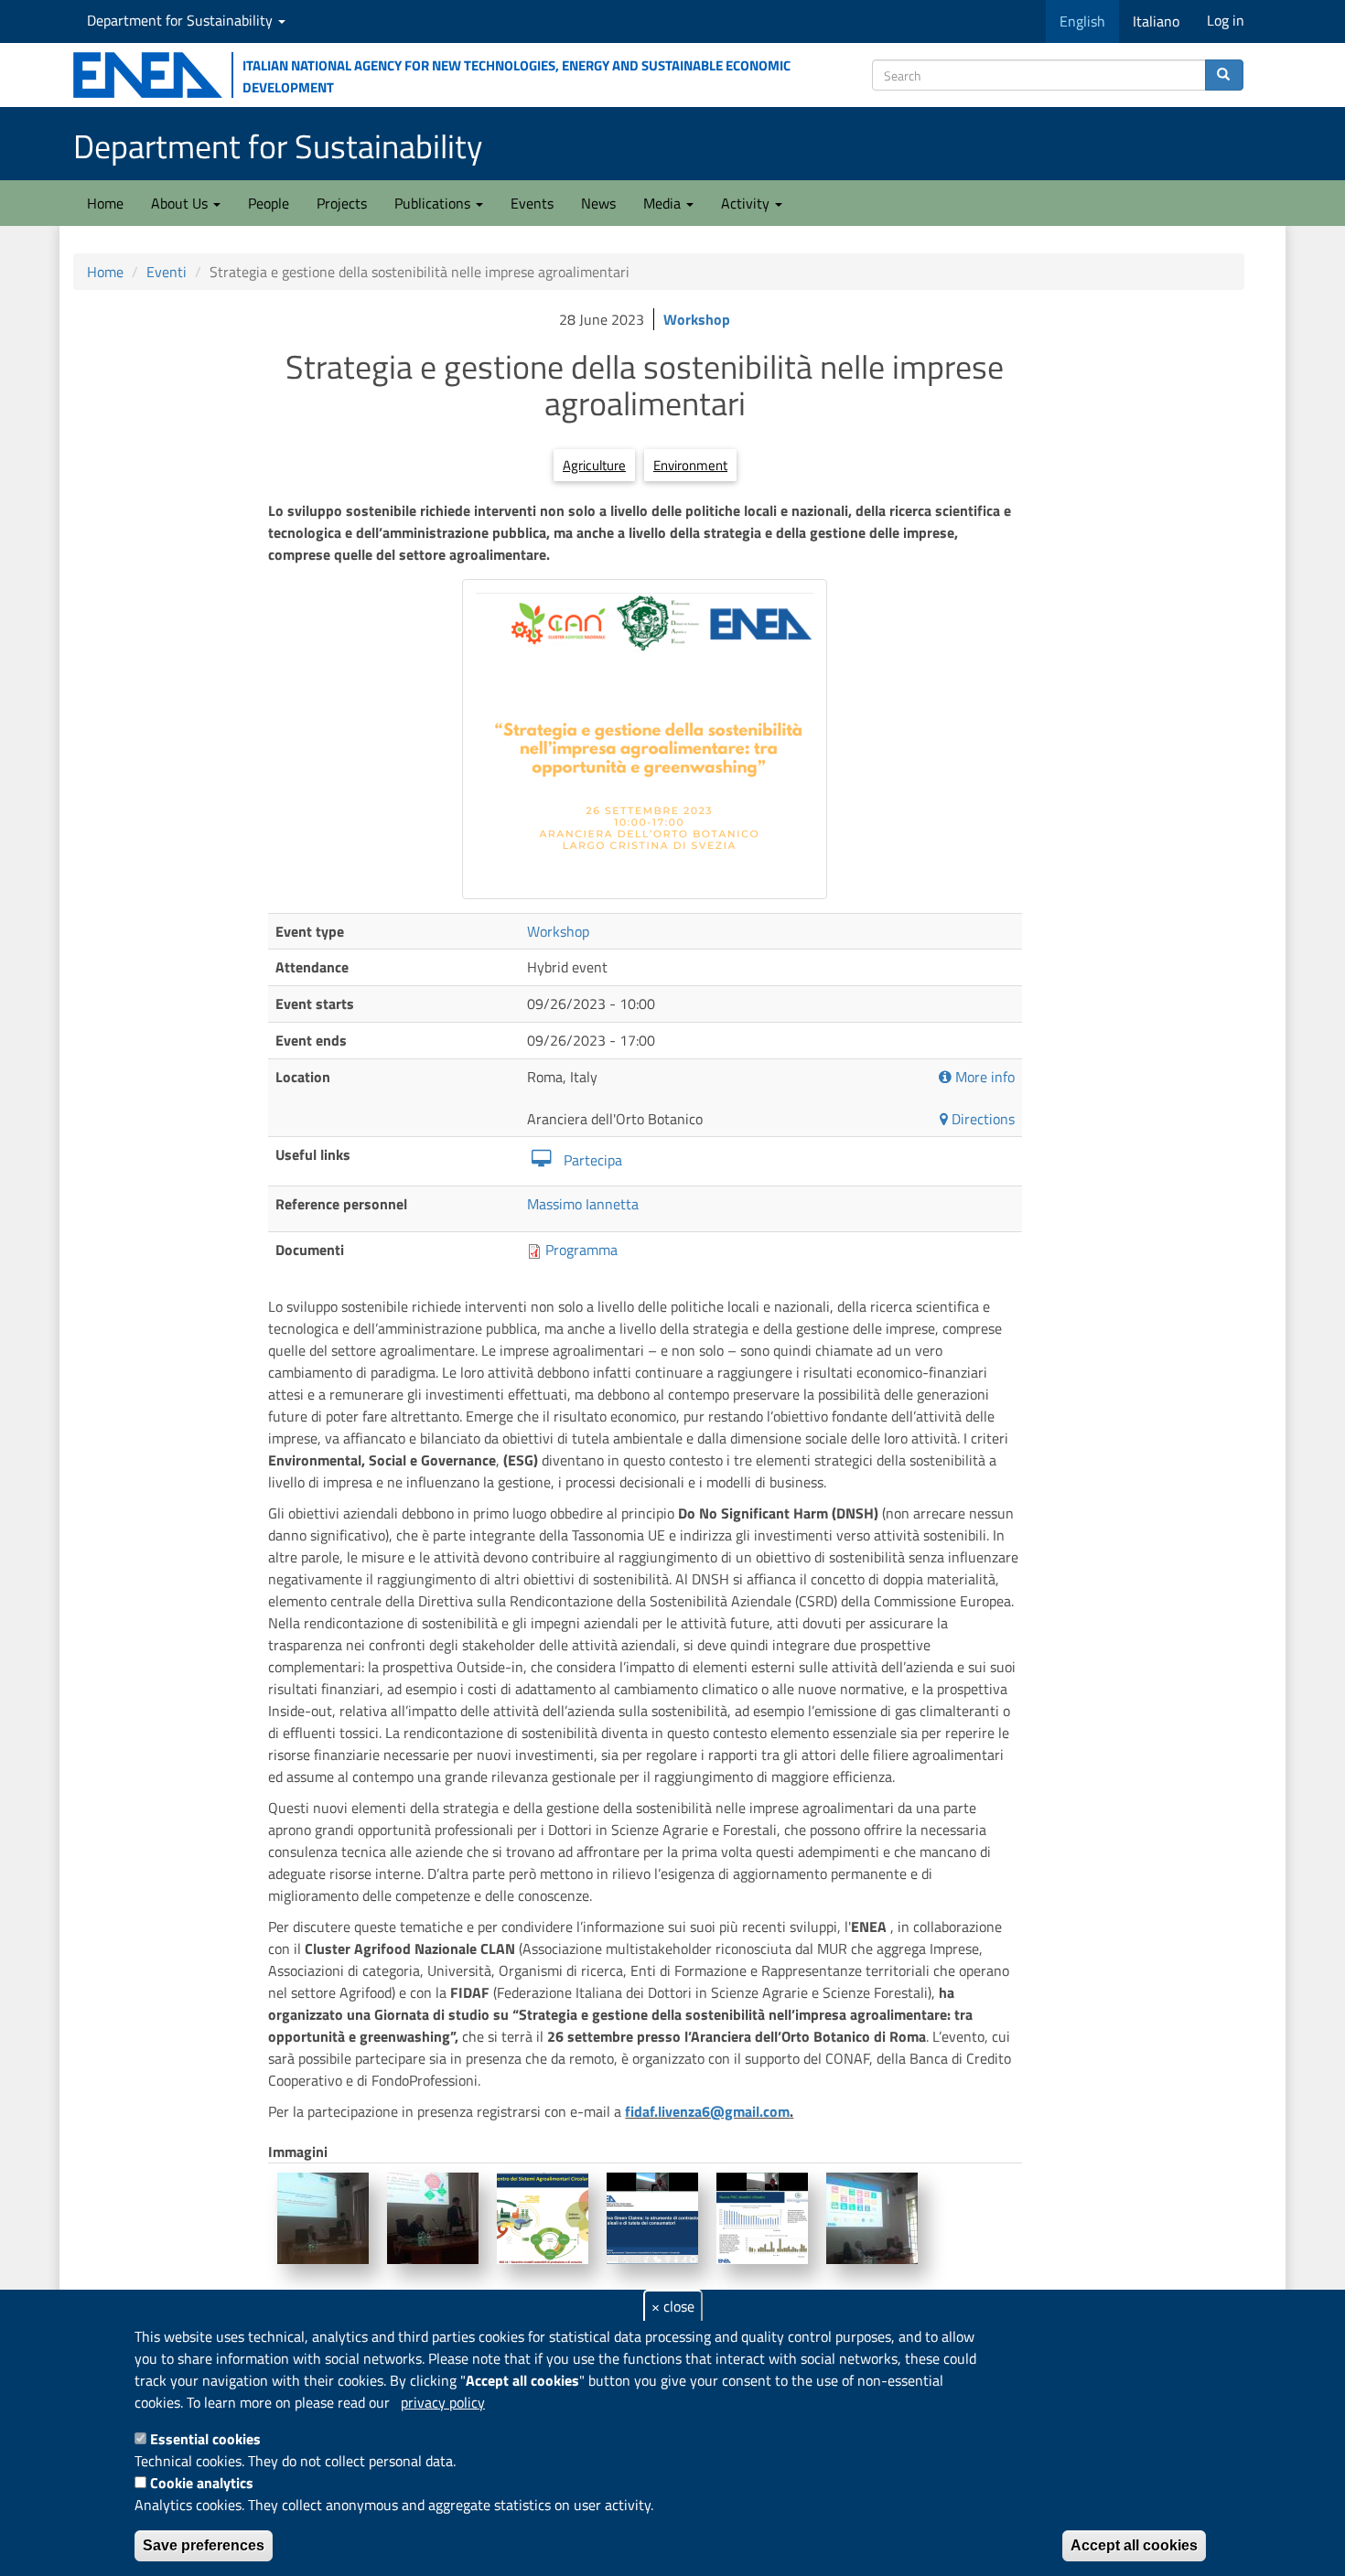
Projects (342, 203)
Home (105, 203)
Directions (981, 1119)
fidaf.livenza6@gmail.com (707, 2111)
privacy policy (443, 2402)
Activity (747, 203)
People (269, 203)
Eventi (167, 272)
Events (532, 203)
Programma (581, 1250)
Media (664, 203)
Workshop (697, 319)
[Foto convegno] (645, 739)
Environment (690, 465)
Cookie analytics (202, 2483)
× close (673, 2306)
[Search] (1224, 75)
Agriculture (594, 465)
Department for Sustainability (182, 20)
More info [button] (983, 1077)
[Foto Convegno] (323, 2218)
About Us (181, 203)
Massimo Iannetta (583, 1204)
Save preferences (204, 2545)
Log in (1226, 20)
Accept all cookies (1134, 2545)
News (598, 203)
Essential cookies (205, 2439)
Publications (434, 203)
